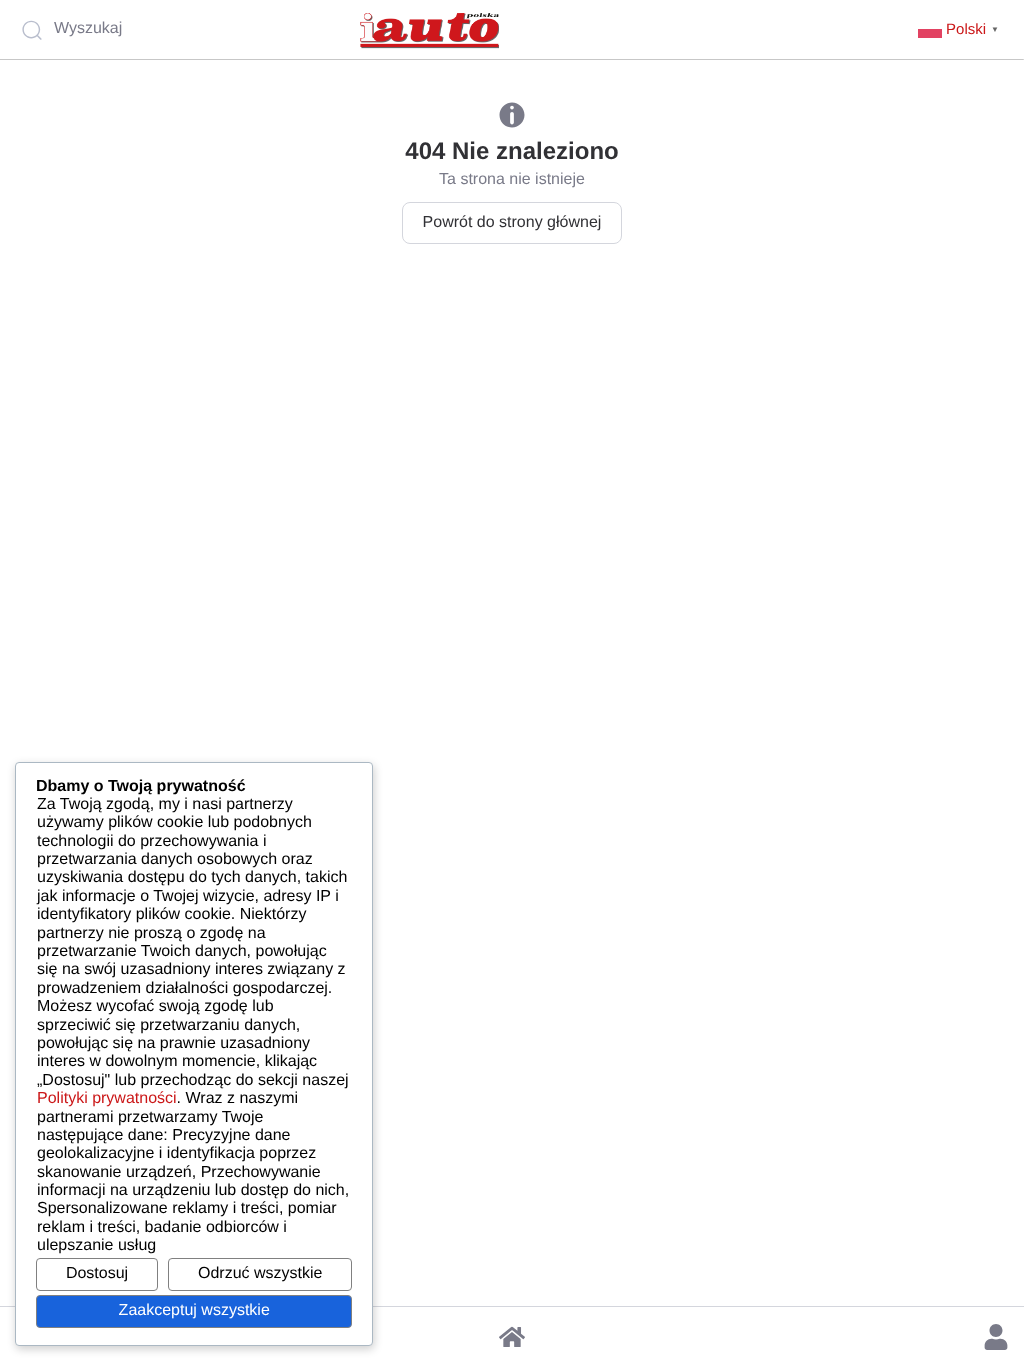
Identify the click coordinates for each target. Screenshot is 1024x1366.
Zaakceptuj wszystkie (194, 1310)
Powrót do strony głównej (512, 222)
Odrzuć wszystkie (260, 1273)
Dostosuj (97, 1273)
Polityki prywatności (107, 1098)
